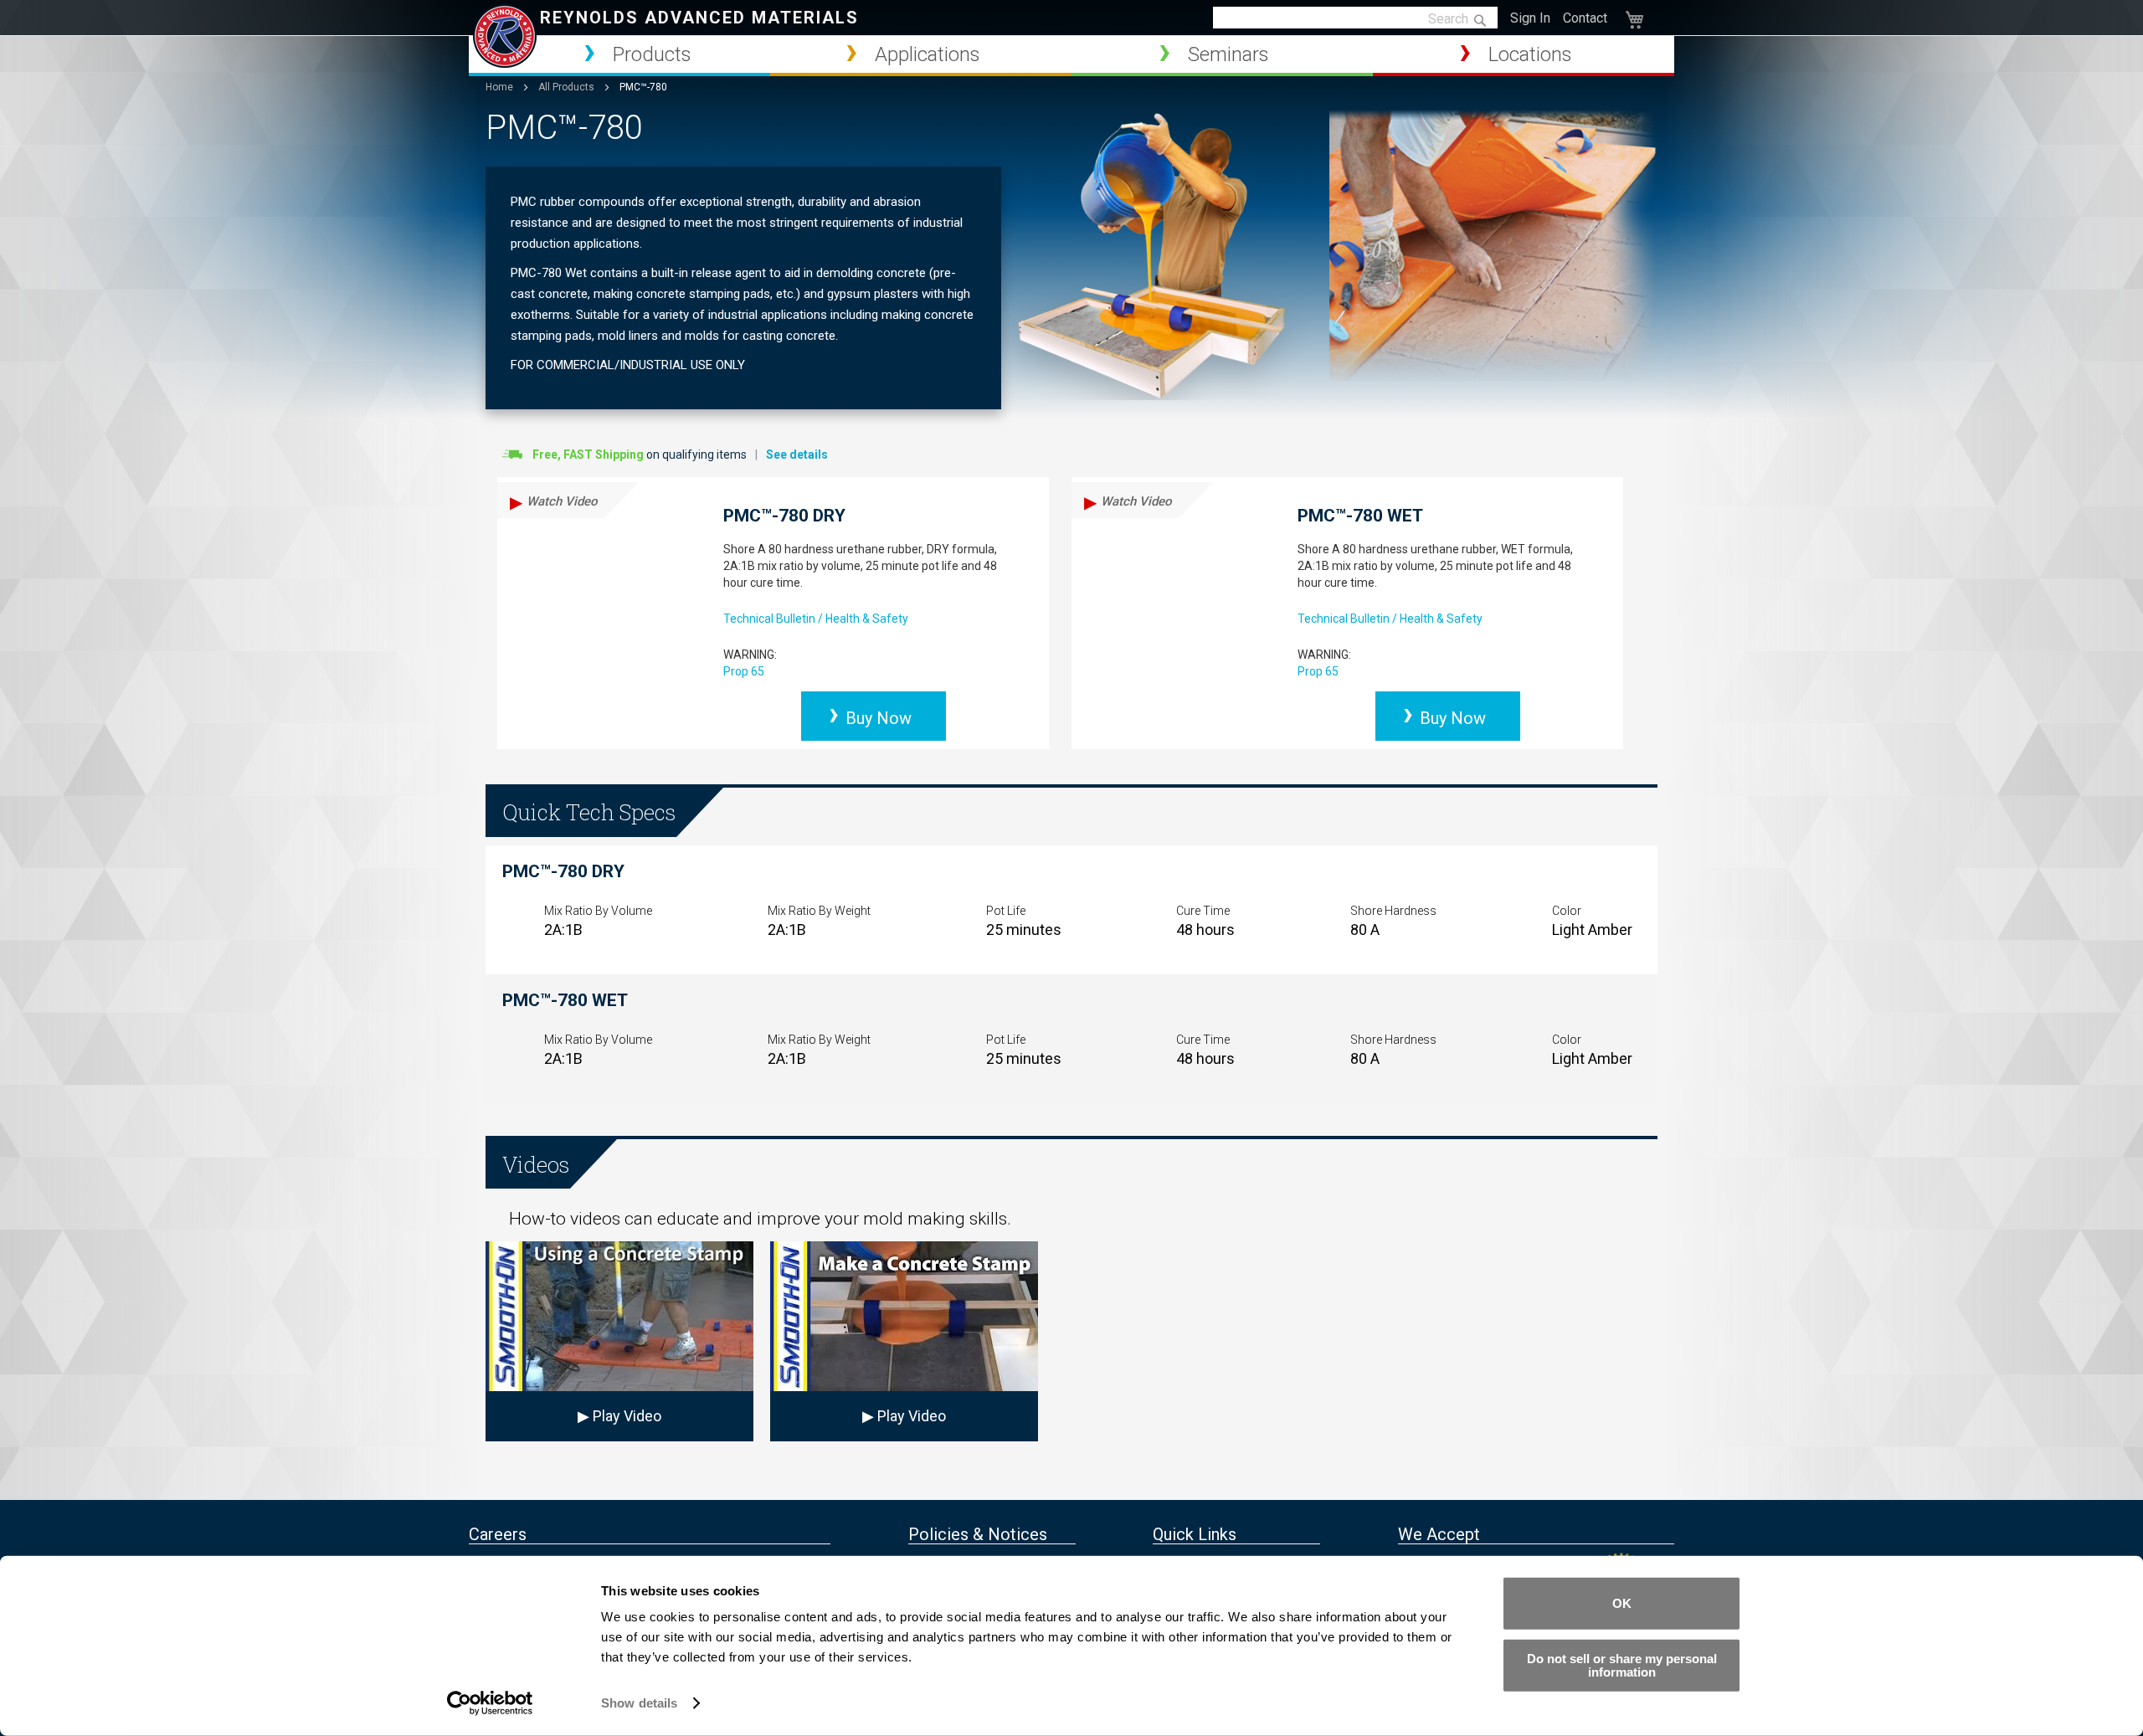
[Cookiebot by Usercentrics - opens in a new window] (490, 1703)
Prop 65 (744, 671)
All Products (568, 87)
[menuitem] (619, 54)
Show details (639, 1703)
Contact (1585, 18)
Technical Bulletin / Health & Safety (816, 619)
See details (797, 455)
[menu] (1071, 56)
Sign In (1530, 18)
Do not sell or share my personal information (1622, 1664)
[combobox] (1355, 18)
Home (501, 87)
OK (1622, 1603)
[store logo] (505, 36)
